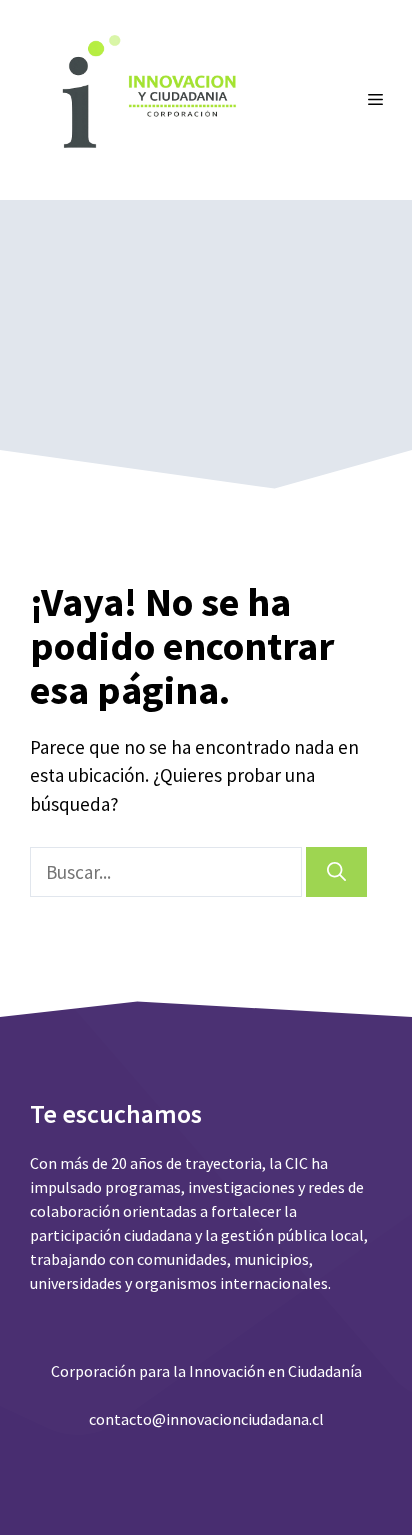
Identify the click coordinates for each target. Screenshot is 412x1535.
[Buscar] (336, 872)
